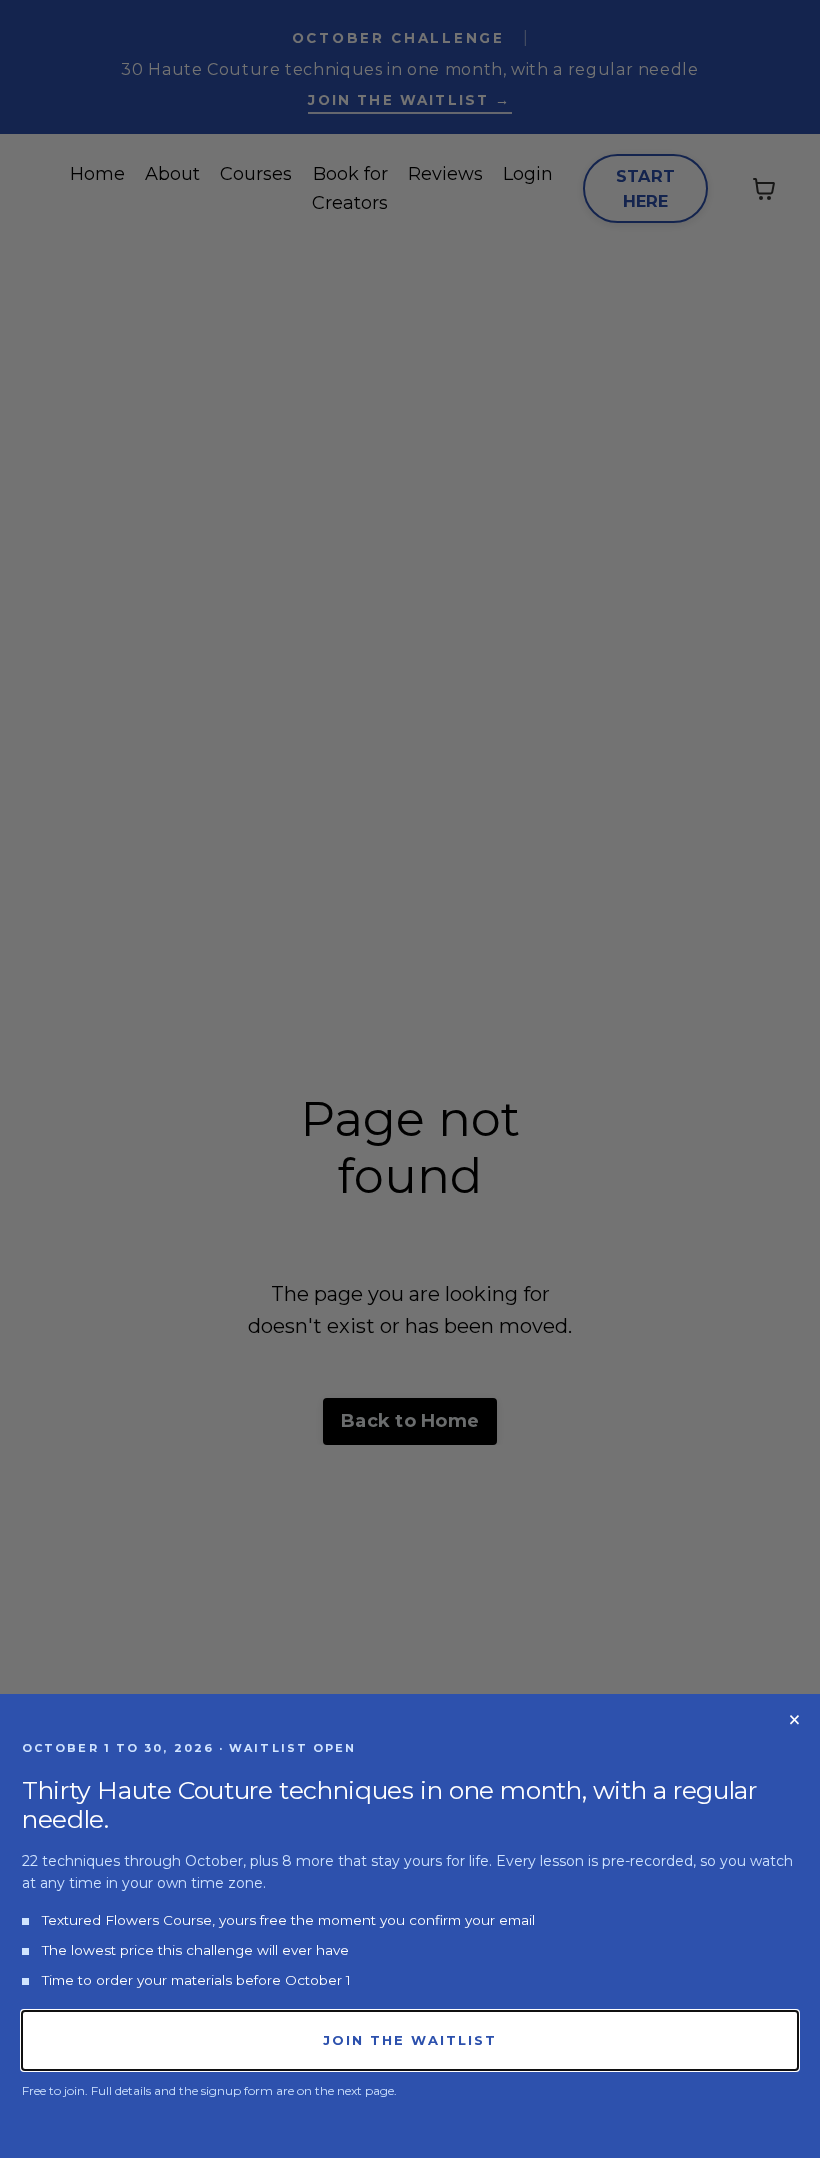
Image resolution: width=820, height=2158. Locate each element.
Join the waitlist (409, 2040)
